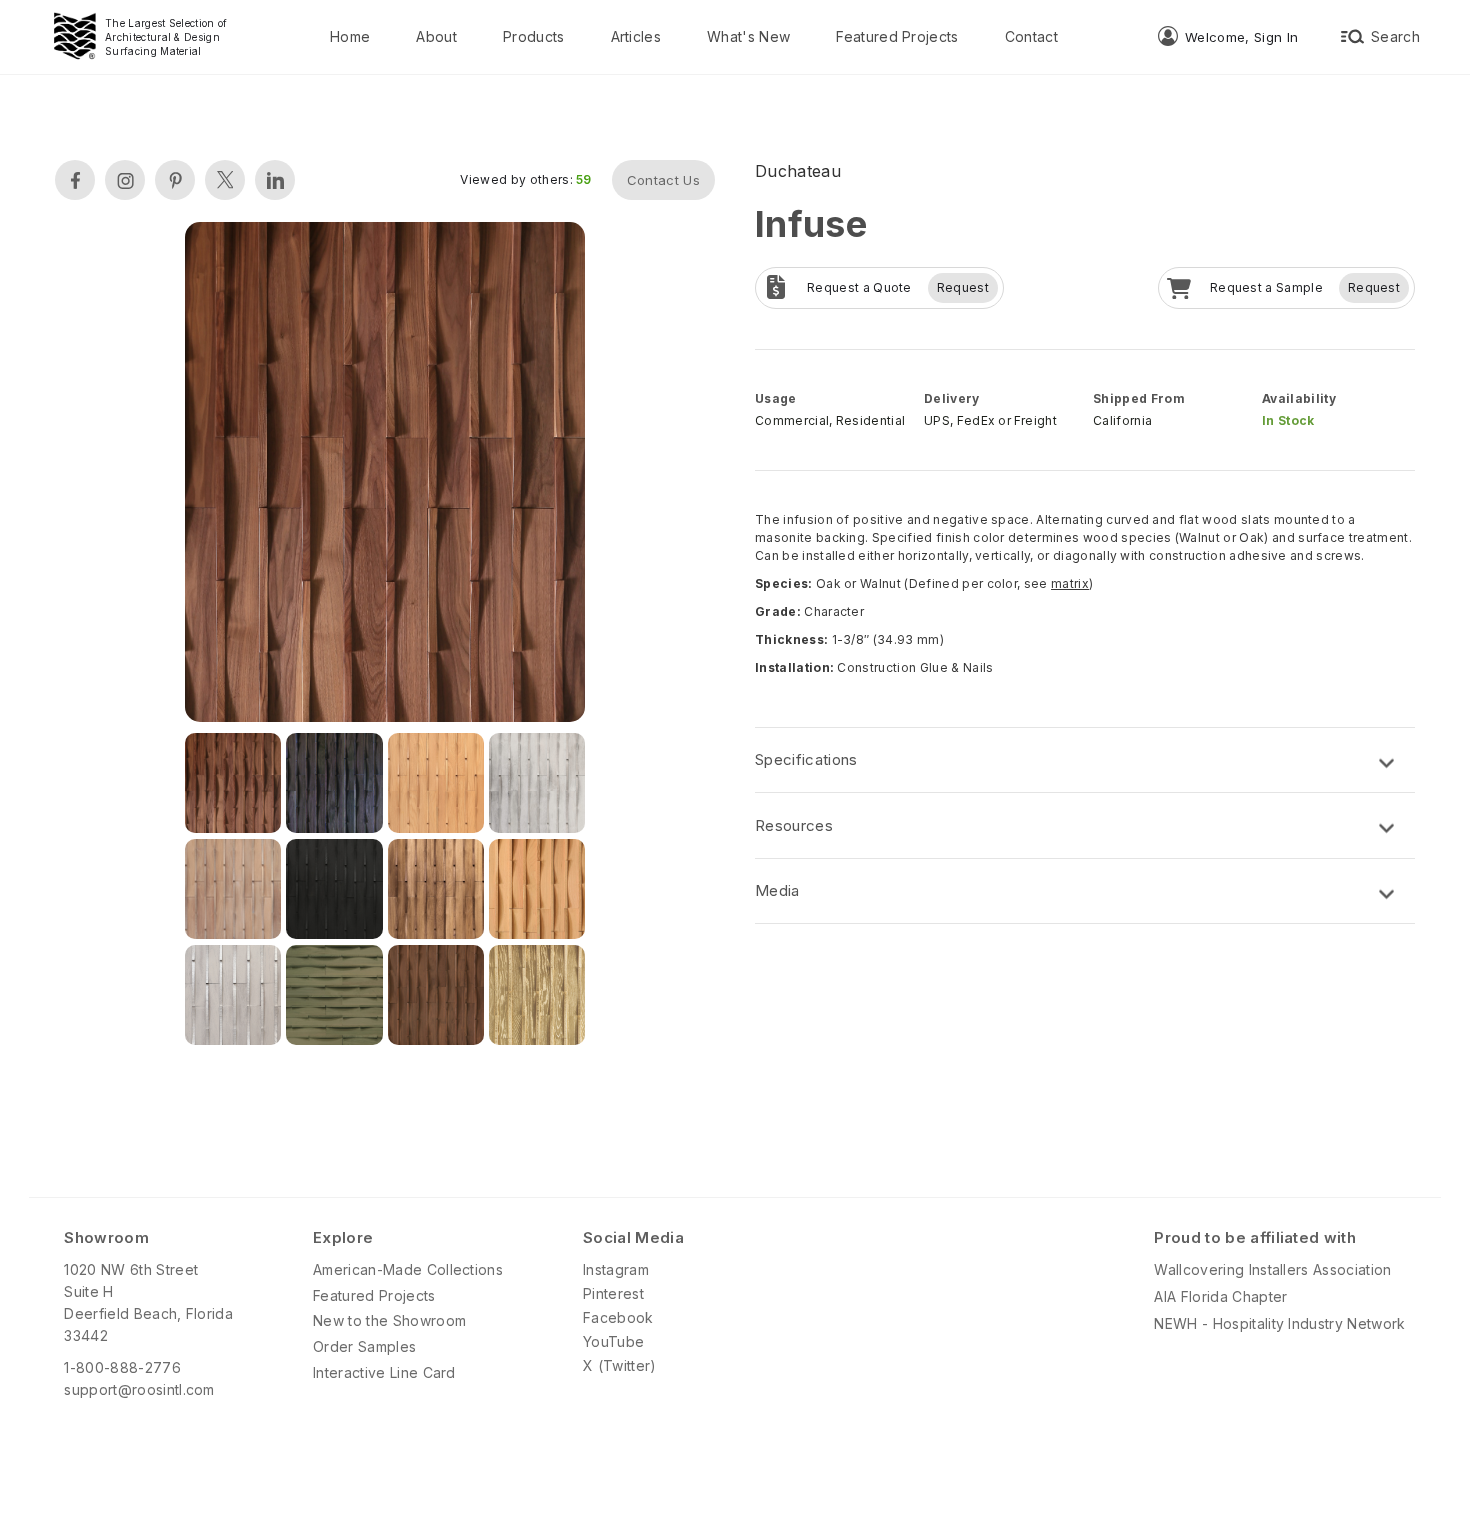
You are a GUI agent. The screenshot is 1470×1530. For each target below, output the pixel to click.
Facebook (618, 1317)
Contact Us (663, 180)
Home (350, 36)
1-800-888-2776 (122, 1367)
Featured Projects (897, 36)
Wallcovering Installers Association (1272, 1269)
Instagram (616, 1269)
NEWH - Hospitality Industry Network (1279, 1323)
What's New (748, 36)
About (436, 36)
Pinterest (613, 1293)
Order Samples (364, 1346)
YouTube (613, 1341)
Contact (1031, 36)
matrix (1070, 583)
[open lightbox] (385, 474)
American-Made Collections (408, 1269)
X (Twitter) (620, 1365)
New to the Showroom (389, 1320)
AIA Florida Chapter (1220, 1296)
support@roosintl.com (139, 1389)
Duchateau (798, 171)
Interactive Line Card (384, 1372)
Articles (636, 36)
